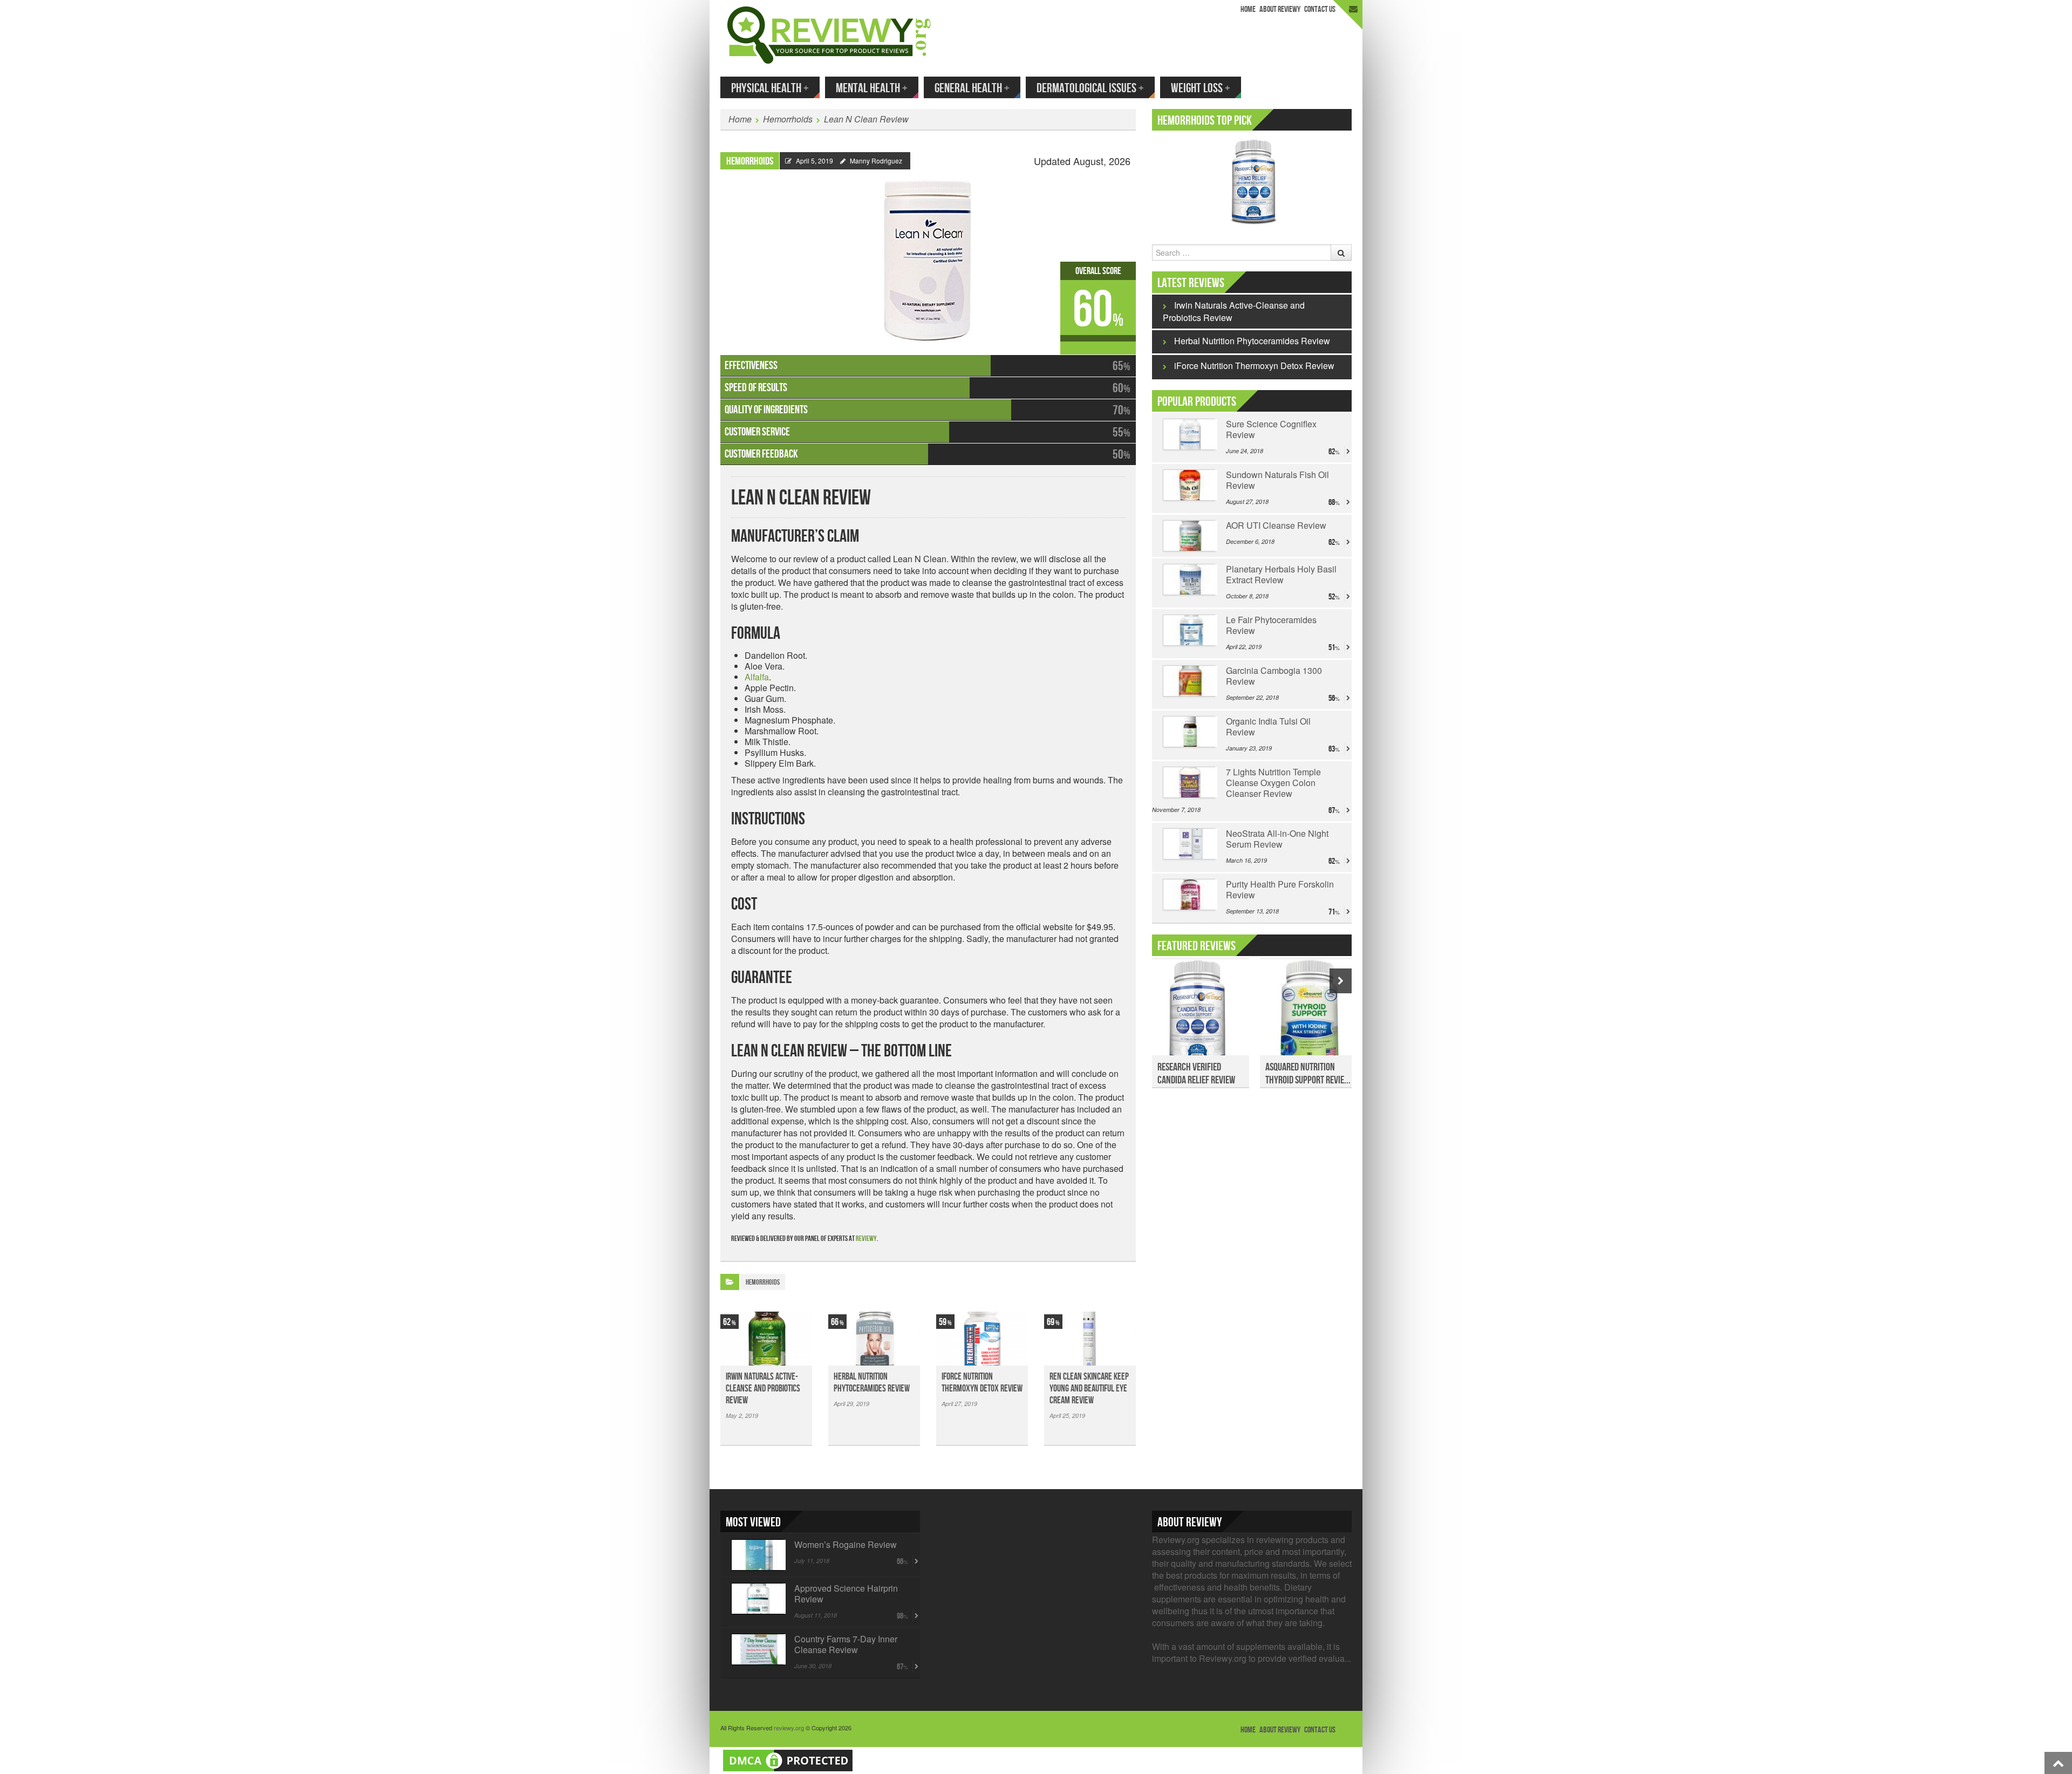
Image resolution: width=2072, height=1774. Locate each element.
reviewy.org (789, 1728)
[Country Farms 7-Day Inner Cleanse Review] (757, 1649)
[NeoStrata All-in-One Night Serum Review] (1189, 844)
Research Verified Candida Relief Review (1196, 1074)
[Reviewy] (829, 34)
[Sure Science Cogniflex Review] (1189, 434)
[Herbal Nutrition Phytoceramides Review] (874, 1339)
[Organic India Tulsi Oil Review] (1189, 732)
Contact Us (1320, 9)
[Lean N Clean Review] (928, 255)
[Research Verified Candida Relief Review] (1201, 1013)
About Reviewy (1280, 9)
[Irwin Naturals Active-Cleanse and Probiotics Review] (766, 1339)
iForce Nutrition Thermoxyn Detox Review (982, 1383)
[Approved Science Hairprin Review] (757, 1599)
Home (1248, 9)
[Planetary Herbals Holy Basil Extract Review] (1189, 579)
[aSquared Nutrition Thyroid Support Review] (1308, 1013)
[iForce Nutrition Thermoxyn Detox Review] (982, 1339)
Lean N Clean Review (866, 119)
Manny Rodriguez (876, 161)
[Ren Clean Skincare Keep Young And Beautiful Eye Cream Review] (1090, 1339)
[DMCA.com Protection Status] (788, 1759)
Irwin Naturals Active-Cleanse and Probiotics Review (763, 1389)
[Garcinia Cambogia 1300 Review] (1189, 681)
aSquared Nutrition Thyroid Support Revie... (1308, 1074)
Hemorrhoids (788, 119)
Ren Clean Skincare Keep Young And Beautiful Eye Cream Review (1089, 1389)
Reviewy (866, 1239)
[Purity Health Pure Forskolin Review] (1189, 895)
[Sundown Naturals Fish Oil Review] (1189, 485)
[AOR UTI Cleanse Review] (1189, 536)
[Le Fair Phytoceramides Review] (1189, 630)
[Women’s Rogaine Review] (757, 1555)
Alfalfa (757, 677)
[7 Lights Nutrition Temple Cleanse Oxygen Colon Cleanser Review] (1189, 782)
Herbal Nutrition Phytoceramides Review (872, 1383)
